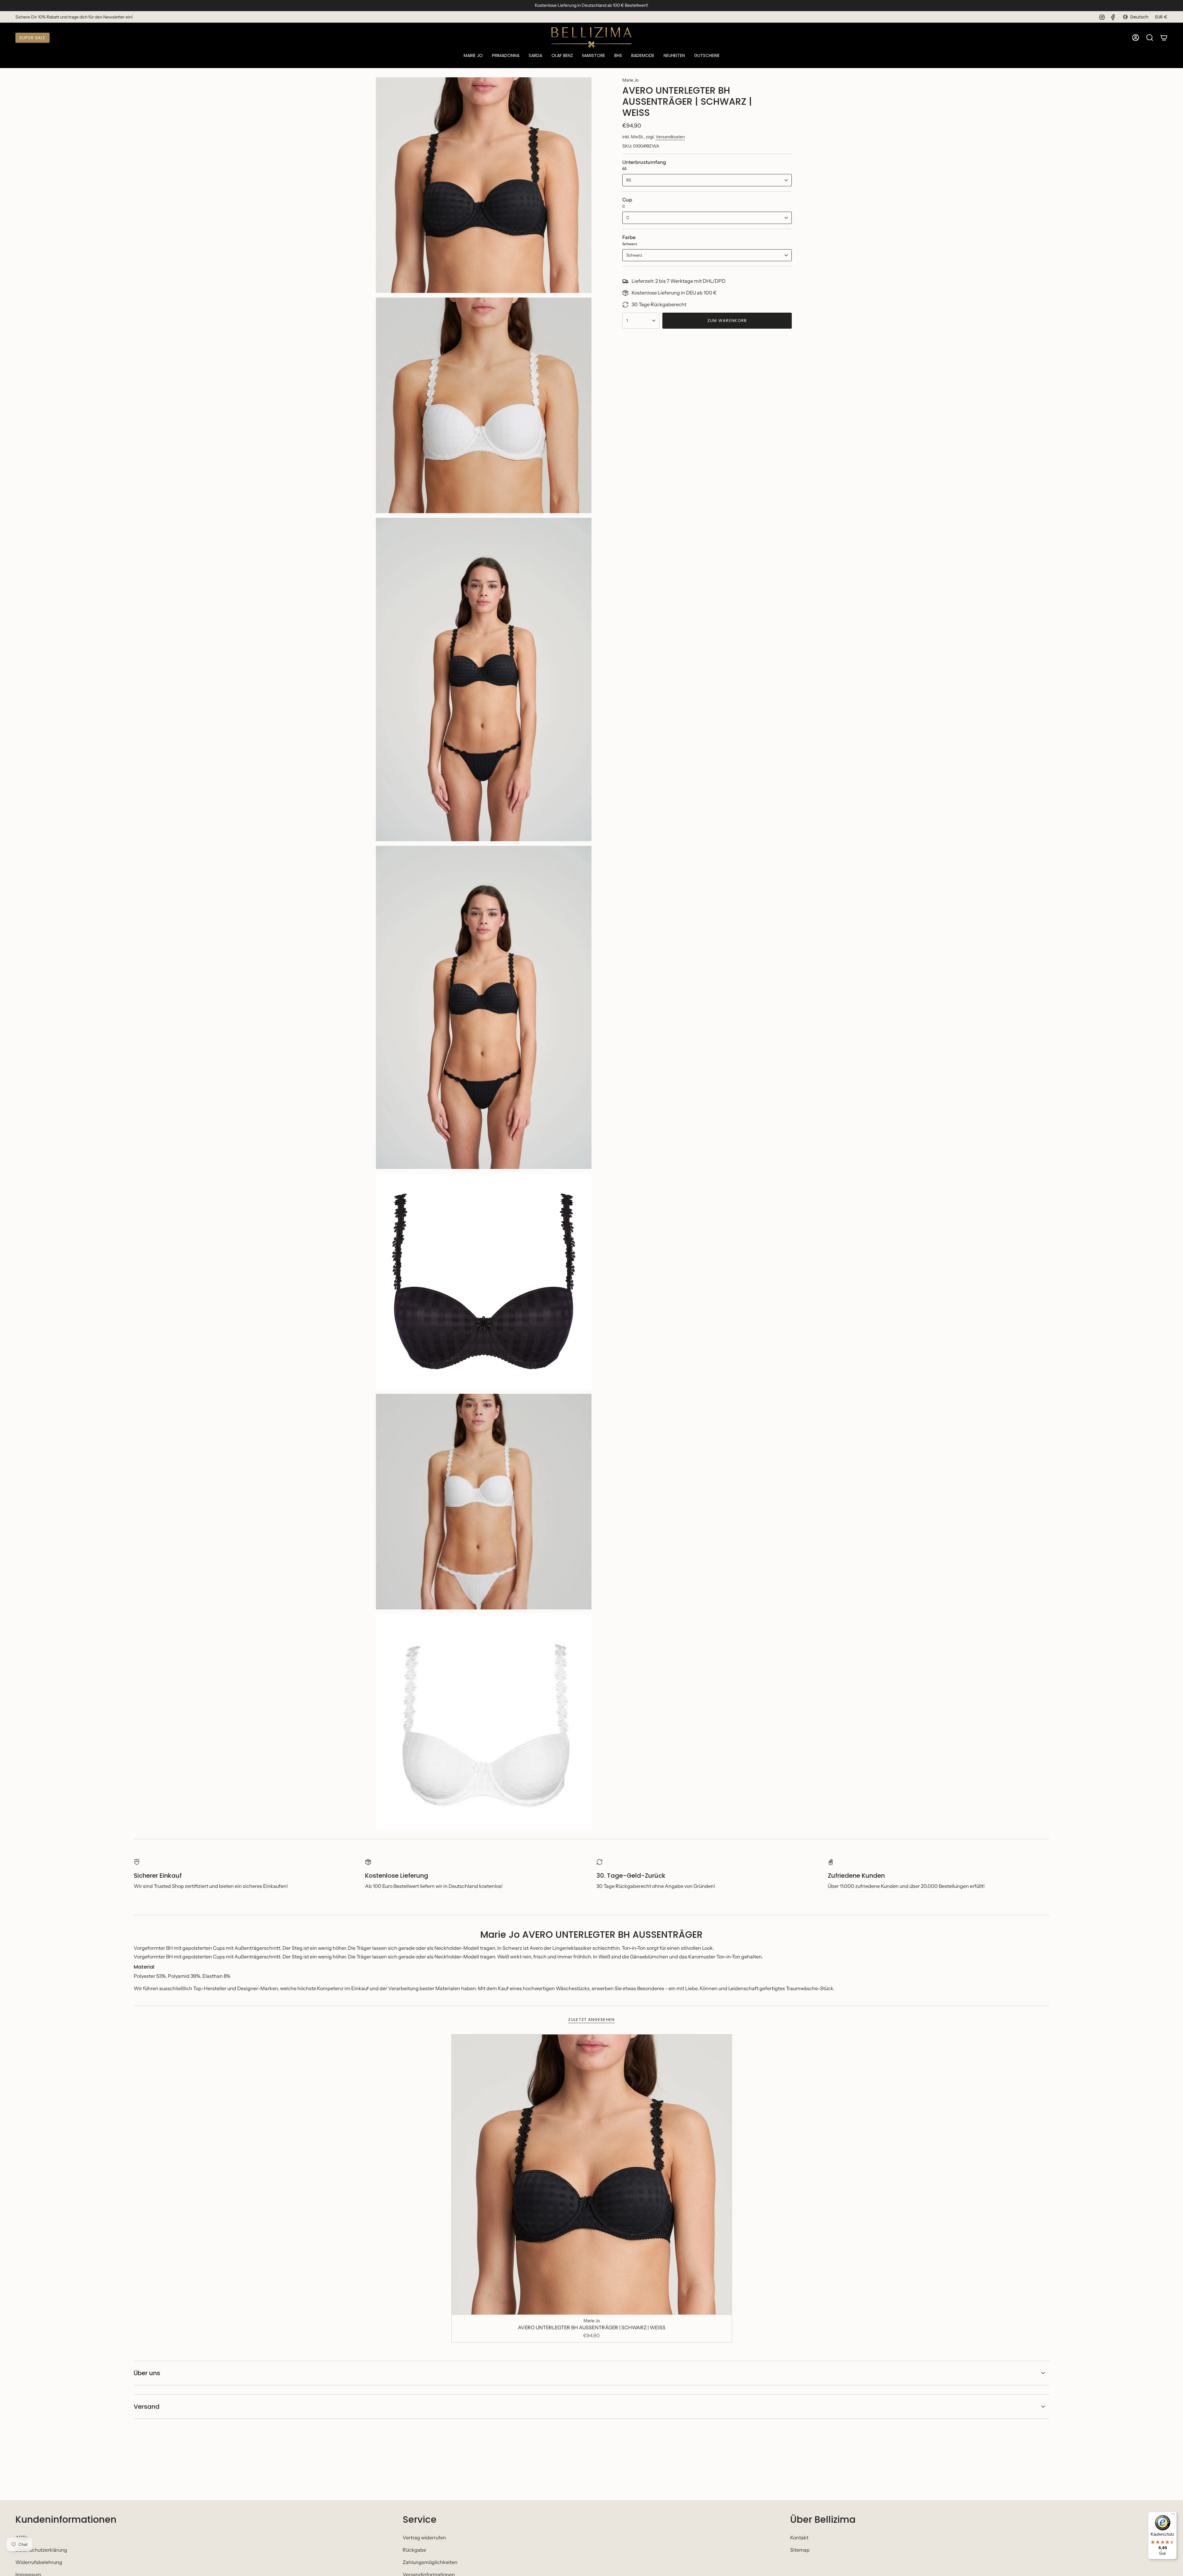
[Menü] (1173, 2515)
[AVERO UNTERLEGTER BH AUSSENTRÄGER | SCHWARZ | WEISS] (592, 2174)
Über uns (147, 2373)
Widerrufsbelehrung (39, 2562)
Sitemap (800, 2550)
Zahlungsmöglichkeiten (430, 2562)
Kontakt (799, 2537)
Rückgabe (414, 2550)
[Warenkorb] (1164, 38)
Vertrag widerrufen (424, 2537)
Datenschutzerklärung (41, 2550)
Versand (147, 2407)
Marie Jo (630, 80)
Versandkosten (670, 137)
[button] (473, 56)
